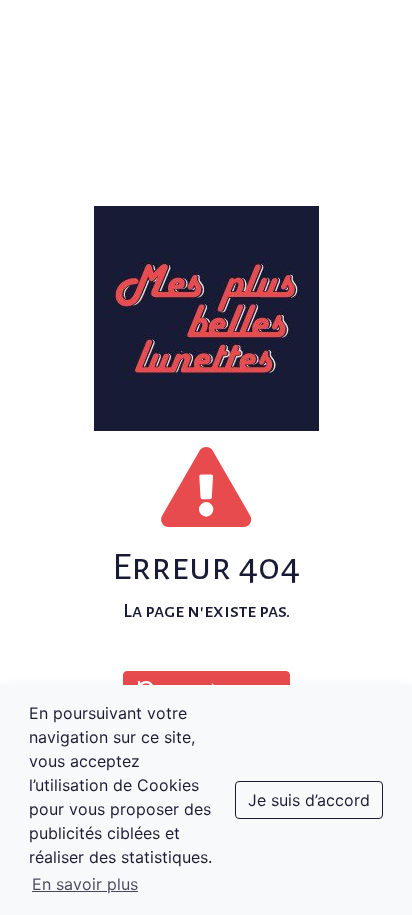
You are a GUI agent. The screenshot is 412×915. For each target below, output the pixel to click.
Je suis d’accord (309, 800)
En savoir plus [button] (85, 884)
